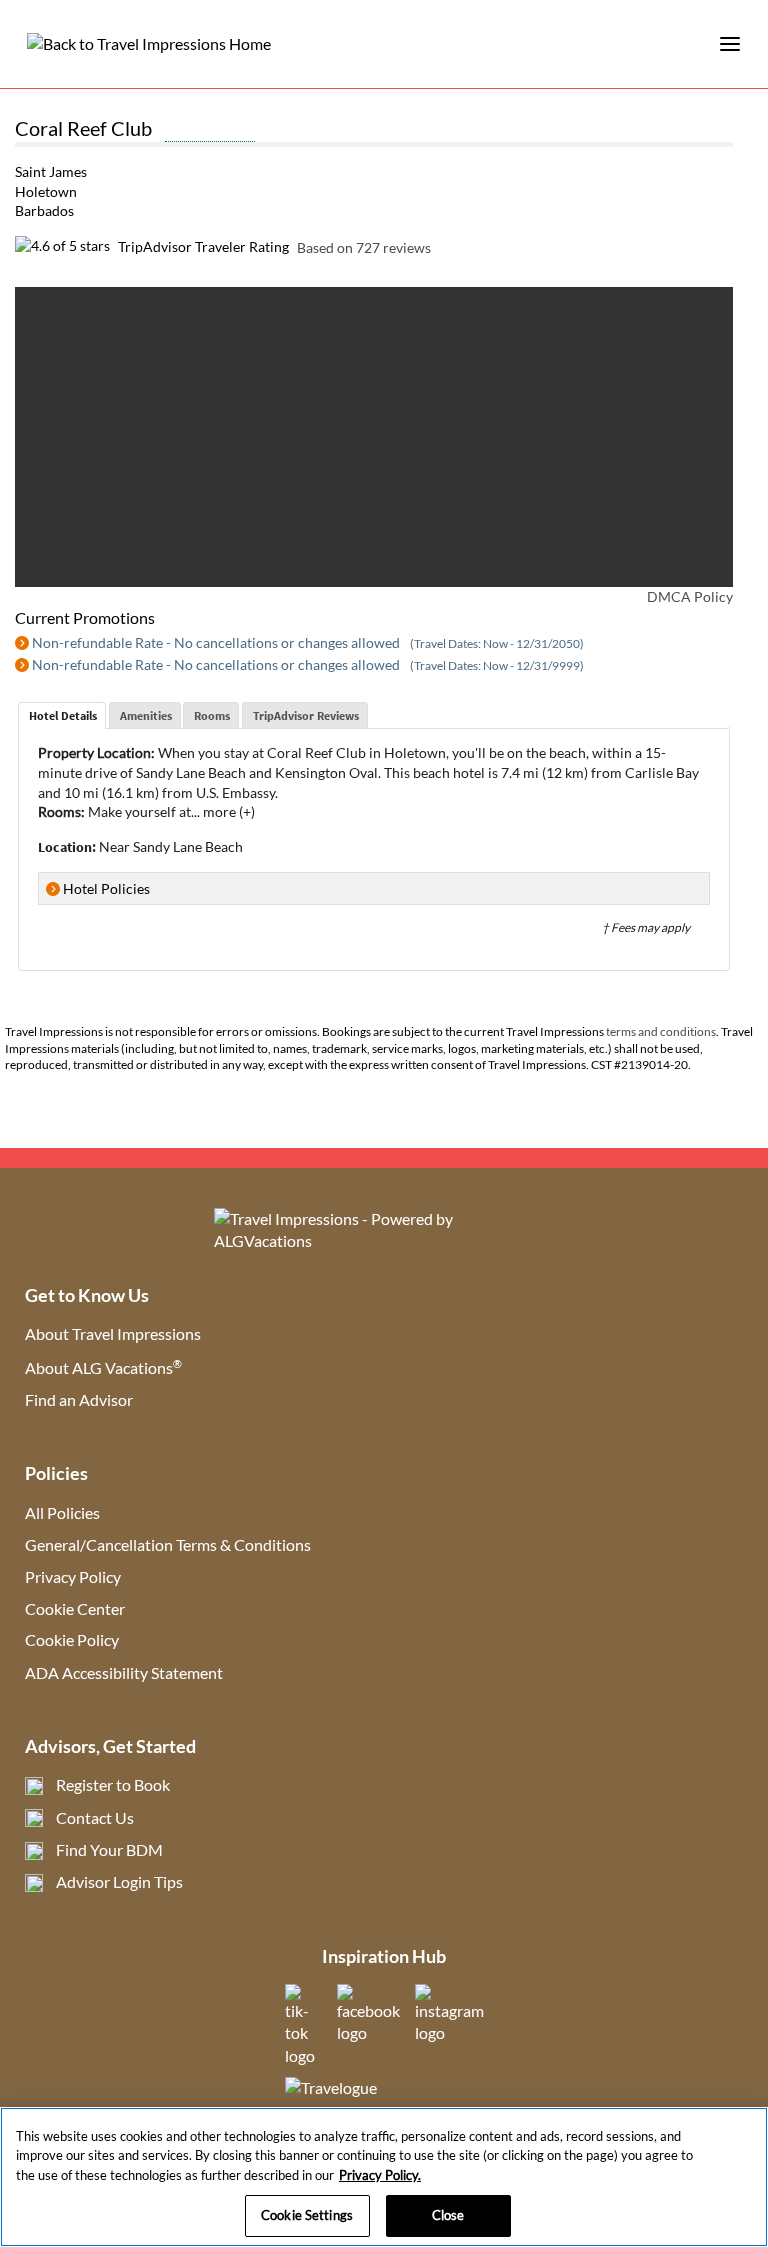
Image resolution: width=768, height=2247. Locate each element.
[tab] (62, 716)
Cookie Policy (72, 1639)
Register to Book (113, 1784)
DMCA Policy (690, 596)
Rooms (212, 715)
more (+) (229, 811)
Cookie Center (75, 1608)
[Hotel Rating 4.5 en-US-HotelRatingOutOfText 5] (210, 131)
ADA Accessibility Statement (124, 1672)
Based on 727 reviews (364, 246)
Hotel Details (63, 715)
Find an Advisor (79, 1399)
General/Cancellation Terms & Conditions (168, 1544)
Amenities (146, 715)
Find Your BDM (109, 1849)
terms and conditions (661, 1031)
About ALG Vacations (103, 1367)
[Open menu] (730, 44)
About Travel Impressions (113, 1333)
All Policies (62, 1512)
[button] (56, 437)
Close (448, 2215)
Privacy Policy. (380, 2175)
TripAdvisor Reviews (306, 715)
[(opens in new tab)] (303, 2055)
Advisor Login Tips (119, 1881)
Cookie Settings (307, 2215)
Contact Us (95, 1817)
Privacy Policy (73, 1576)
